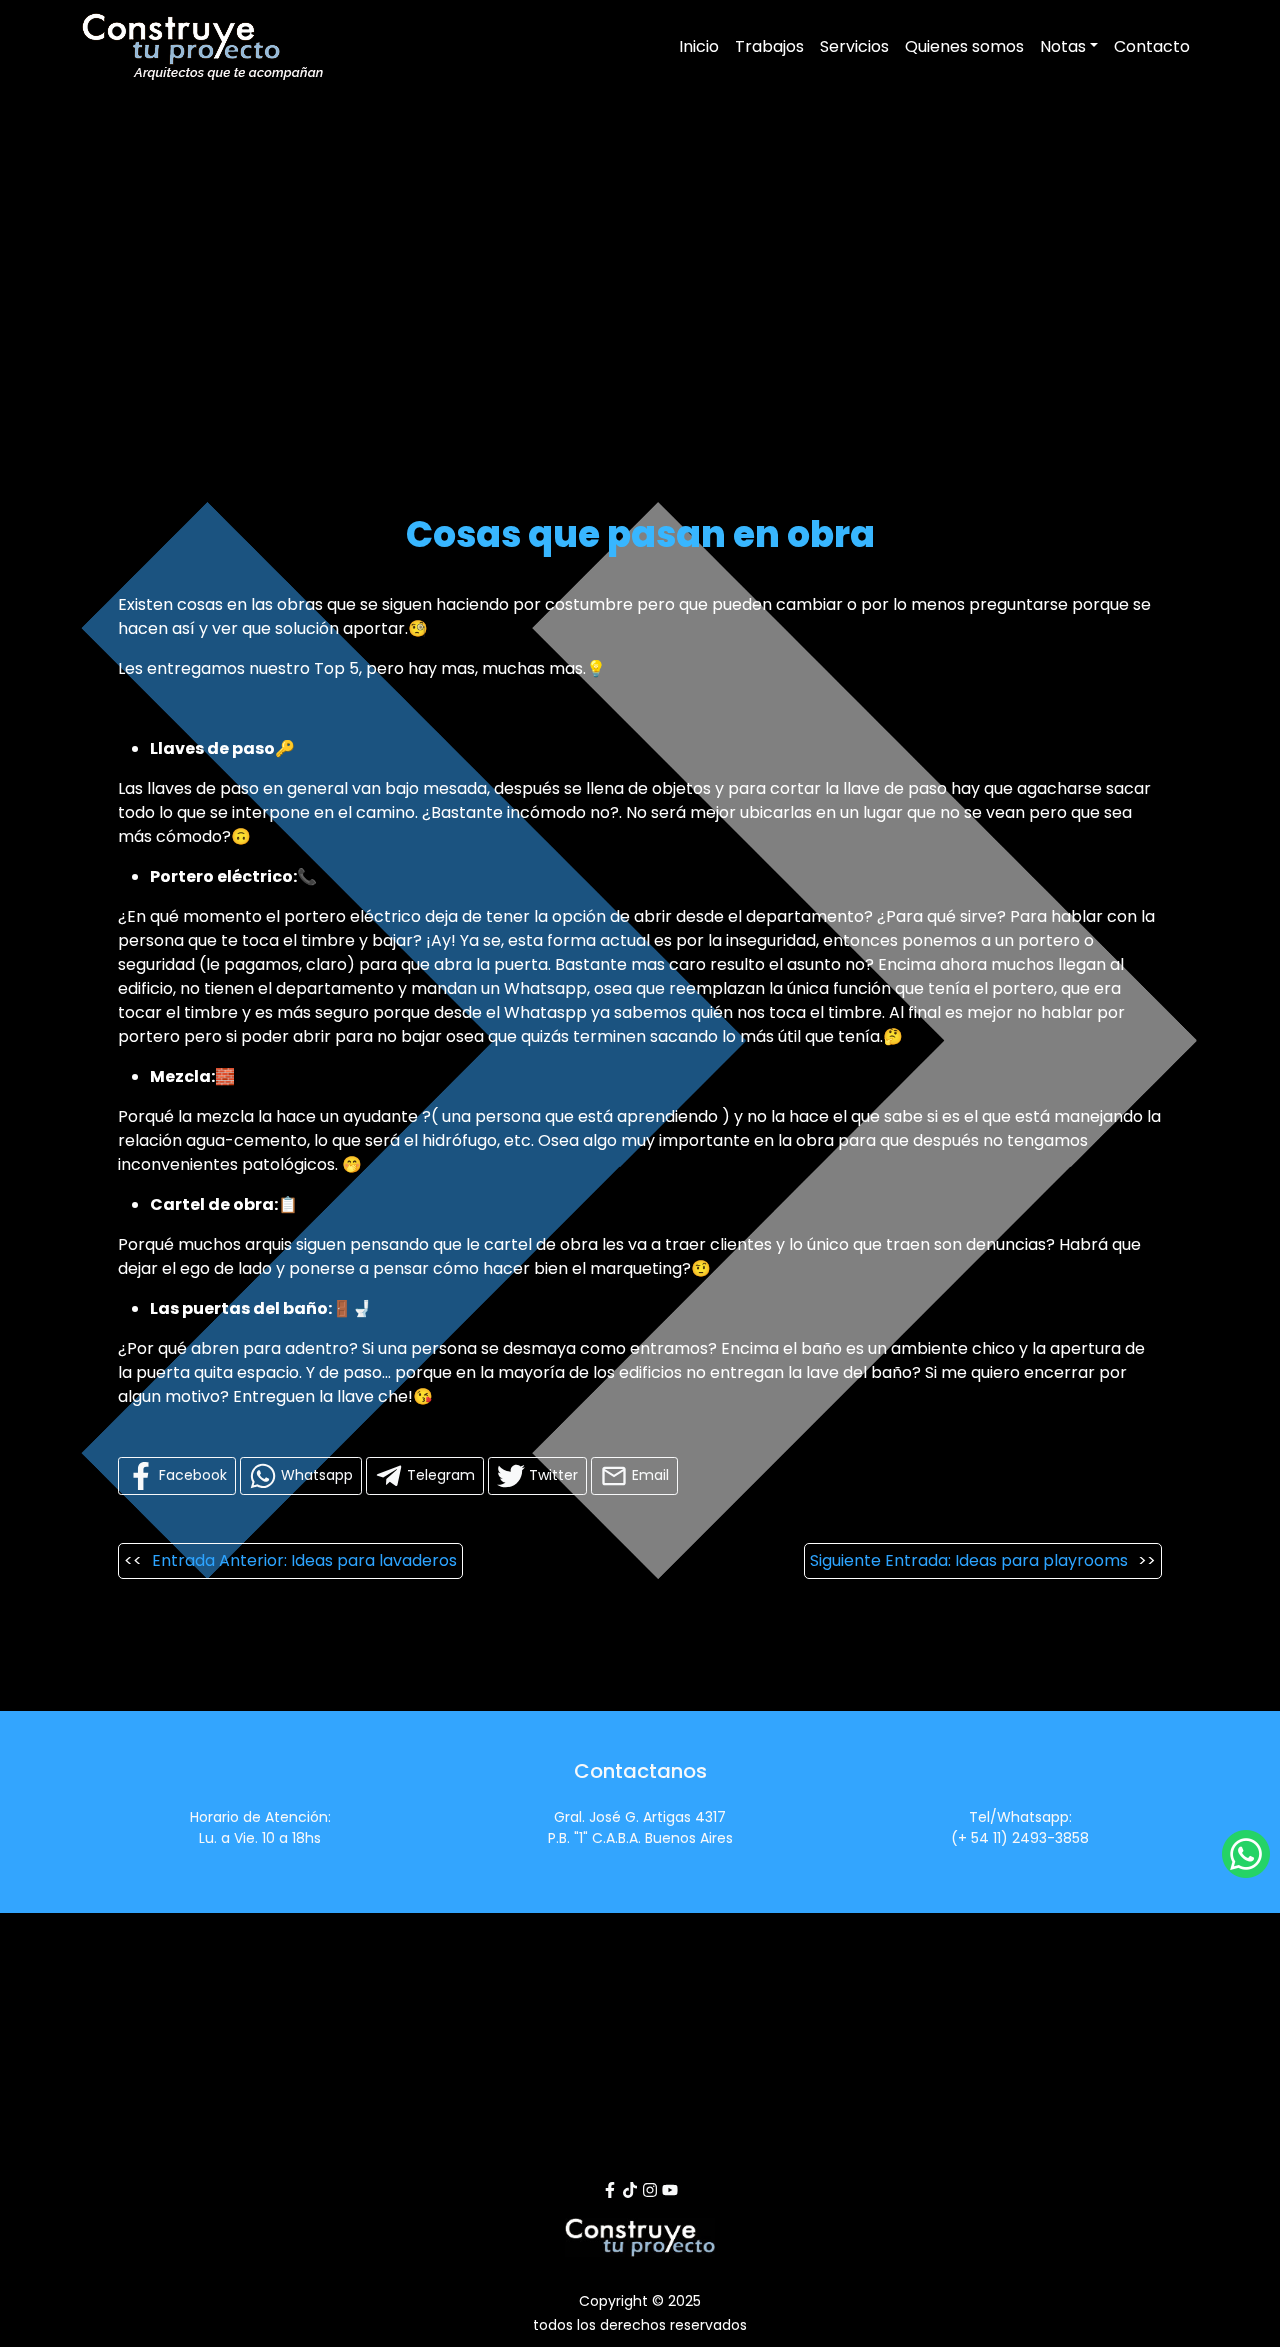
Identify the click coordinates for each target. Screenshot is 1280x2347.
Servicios (854, 46)
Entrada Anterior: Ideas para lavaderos (304, 1560)
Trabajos (769, 46)
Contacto (1152, 46)
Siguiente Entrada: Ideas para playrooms (969, 1560)
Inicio (699, 46)
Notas (1063, 46)
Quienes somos (964, 46)
